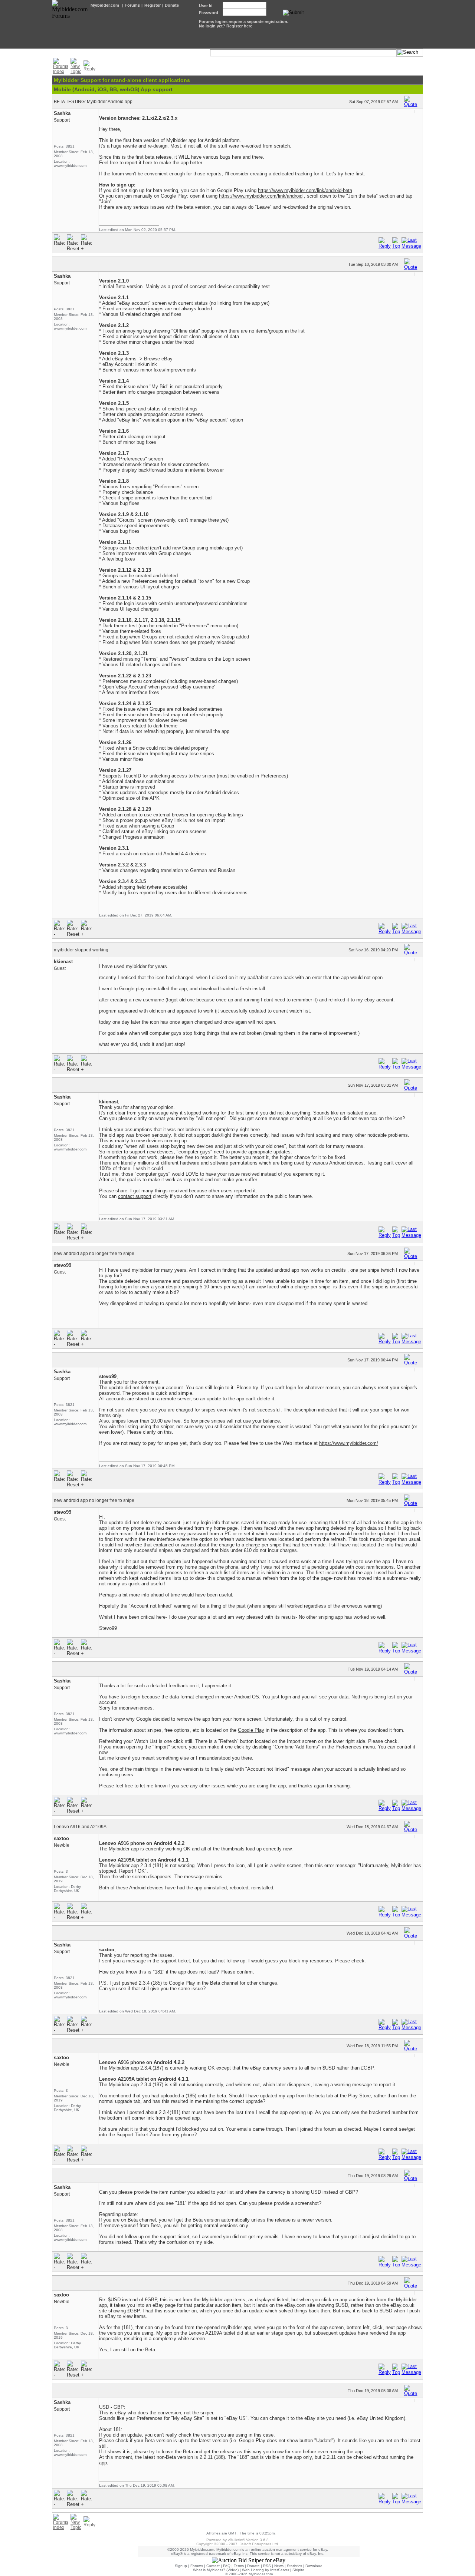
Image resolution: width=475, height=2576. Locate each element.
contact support (135, 1196)
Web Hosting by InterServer (266, 2570)
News (279, 2566)
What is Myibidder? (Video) (216, 2570)
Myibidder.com (105, 5)
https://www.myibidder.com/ (349, 1443)
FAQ (227, 2566)
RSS (267, 2566)
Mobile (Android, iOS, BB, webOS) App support (113, 89)
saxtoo (61, 1838)
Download (314, 2566)
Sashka (62, 113)
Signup (181, 2566)
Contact (213, 2566)
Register (153, 5)
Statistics (294, 2566)
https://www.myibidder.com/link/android (261, 196)
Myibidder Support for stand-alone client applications (122, 80)
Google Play (251, 1730)
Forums (132, 5)
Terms (239, 2566)
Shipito (298, 2570)
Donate (172, 5)
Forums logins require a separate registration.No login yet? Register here (244, 24)
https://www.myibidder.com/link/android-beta (305, 190)
